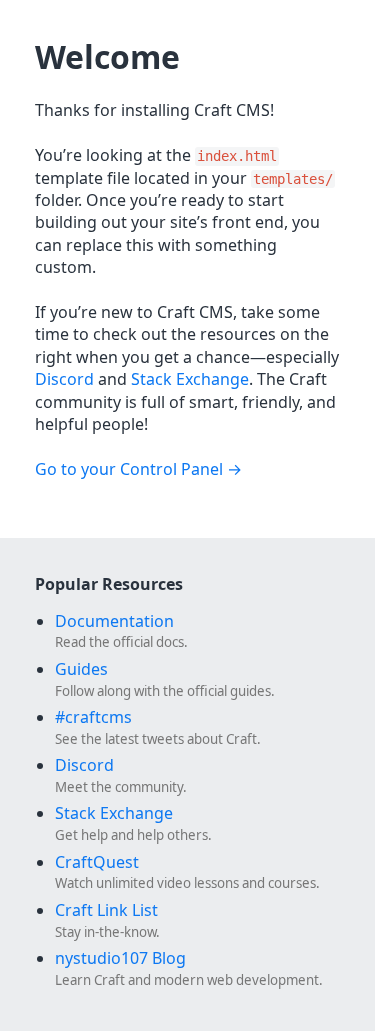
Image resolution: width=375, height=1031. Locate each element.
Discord (64, 379)
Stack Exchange (190, 379)
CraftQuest (97, 862)
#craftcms (93, 717)
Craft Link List (106, 910)
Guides (81, 669)
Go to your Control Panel (129, 469)
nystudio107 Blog (120, 958)
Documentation (114, 621)
